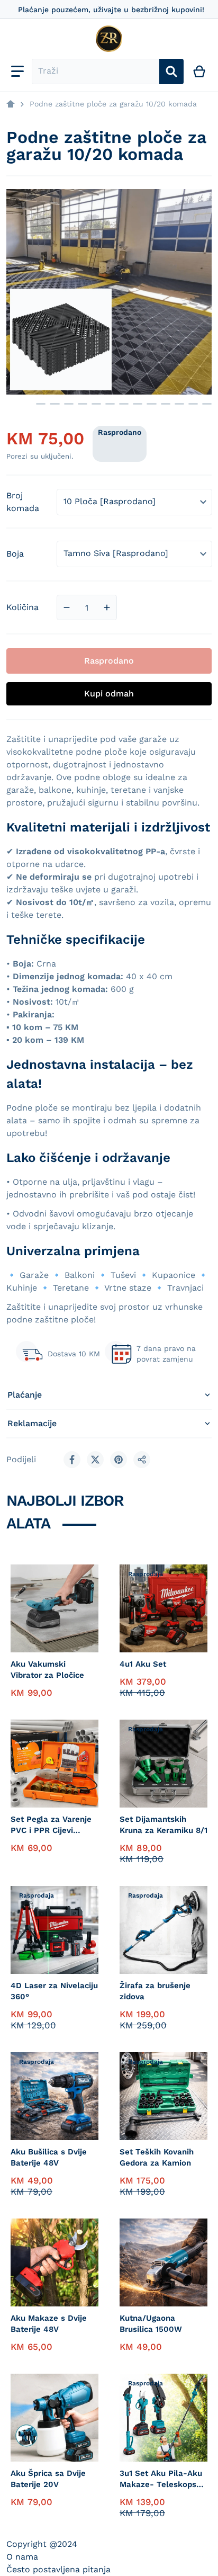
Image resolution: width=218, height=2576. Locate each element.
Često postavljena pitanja (58, 2569)
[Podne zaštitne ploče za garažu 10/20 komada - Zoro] (19, 404)
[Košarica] (200, 71)
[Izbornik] (17, 71)
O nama (22, 2557)
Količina (22, 607)
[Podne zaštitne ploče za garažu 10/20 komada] (110, 404)
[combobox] (96, 71)
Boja (15, 554)
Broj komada (23, 502)
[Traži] (171, 71)
